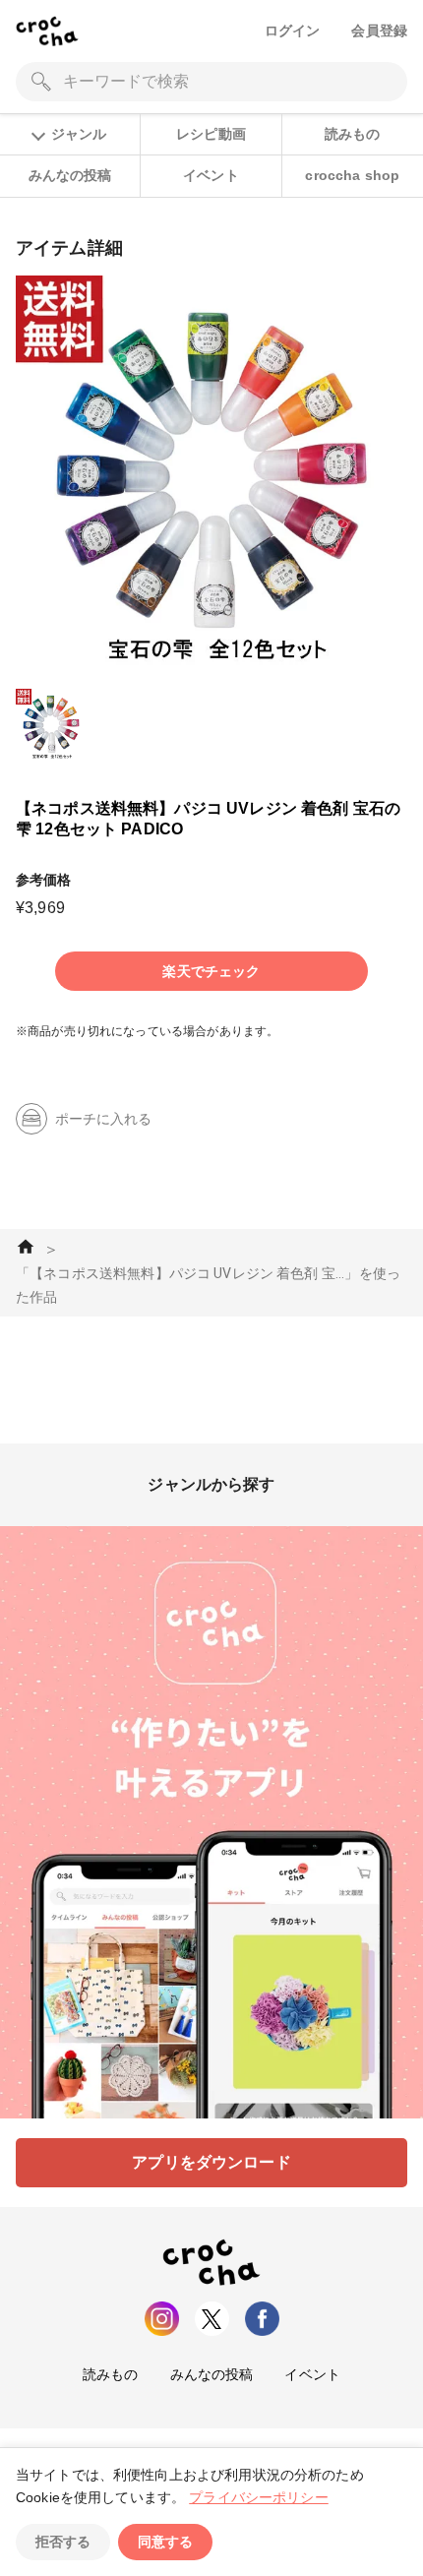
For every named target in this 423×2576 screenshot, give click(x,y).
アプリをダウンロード (211, 2162)
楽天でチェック (211, 971)
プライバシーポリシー (259, 2497)
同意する (165, 2542)
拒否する (63, 2542)
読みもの (353, 134)
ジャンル (79, 134)
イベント (211, 175)
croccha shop (352, 175)
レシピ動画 (211, 134)
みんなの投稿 (70, 175)
